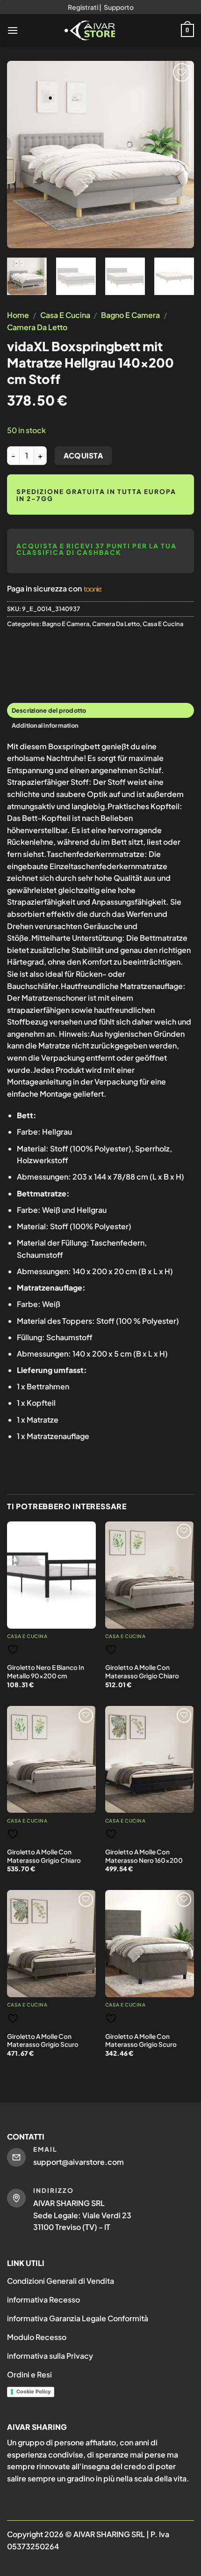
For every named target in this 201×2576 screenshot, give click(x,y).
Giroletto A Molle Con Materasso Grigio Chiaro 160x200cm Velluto (142, 1676)
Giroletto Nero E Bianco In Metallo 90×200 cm (46, 1672)
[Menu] (13, 30)
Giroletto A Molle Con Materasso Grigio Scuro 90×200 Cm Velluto (141, 2045)
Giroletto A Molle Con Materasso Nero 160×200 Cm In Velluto (144, 1860)
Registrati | (85, 7)
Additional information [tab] (45, 725)
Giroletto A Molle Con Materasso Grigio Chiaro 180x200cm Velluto (44, 1860)
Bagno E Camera (130, 315)
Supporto (119, 7)
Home (18, 315)
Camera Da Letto (37, 327)
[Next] (179, 155)
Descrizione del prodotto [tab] (49, 710)
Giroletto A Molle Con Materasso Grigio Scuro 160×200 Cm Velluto (43, 2045)
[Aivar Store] (90, 30)
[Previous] (22, 155)
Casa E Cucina (65, 315)
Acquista (83, 455)
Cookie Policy (33, 2391)
